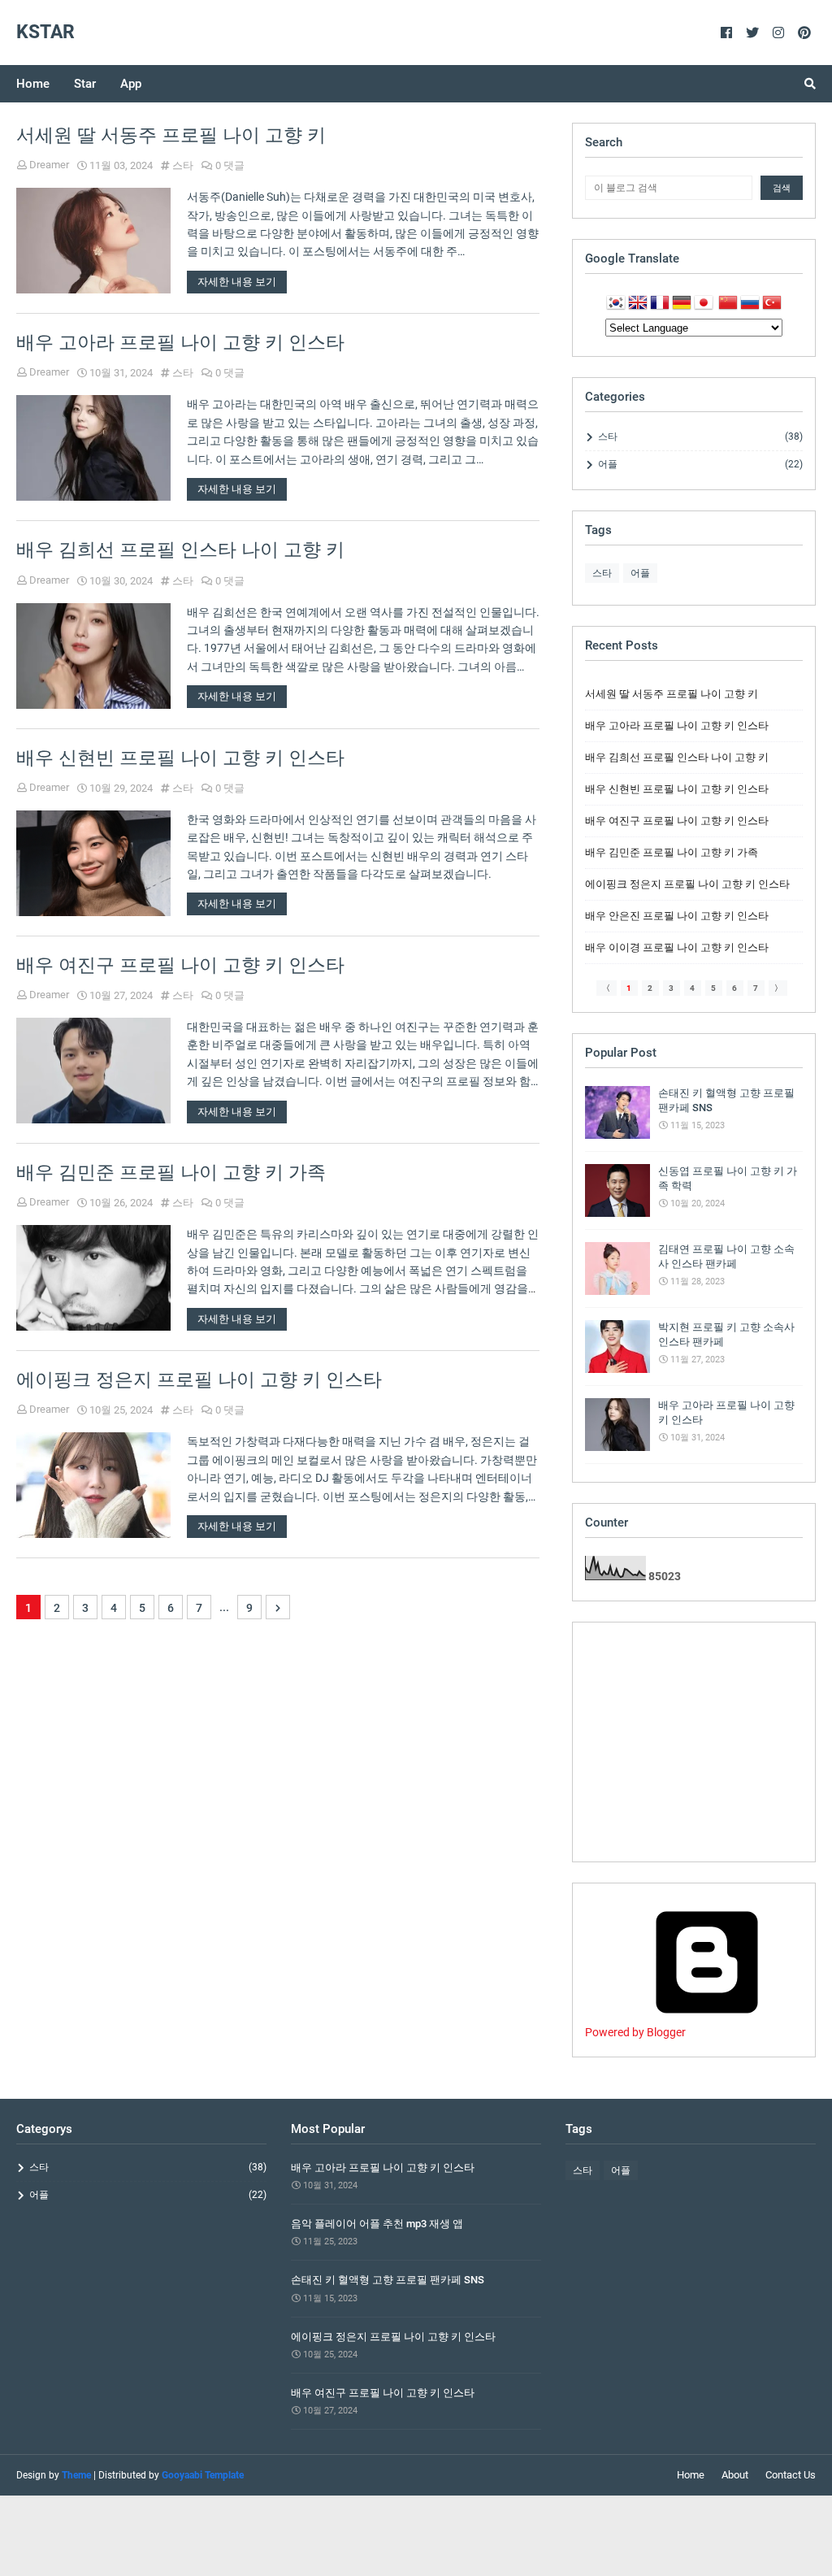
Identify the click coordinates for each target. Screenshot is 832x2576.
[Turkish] (772, 305)
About (735, 2475)
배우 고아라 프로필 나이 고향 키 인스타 (180, 343)
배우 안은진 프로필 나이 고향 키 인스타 (677, 916)
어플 (700, 464)
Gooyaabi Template (203, 2475)
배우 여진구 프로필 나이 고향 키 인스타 (180, 965)
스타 (183, 165)
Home (691, 2475)
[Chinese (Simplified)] (728, 305)
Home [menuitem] (33, 84)
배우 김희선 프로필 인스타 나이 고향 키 (180, 550)
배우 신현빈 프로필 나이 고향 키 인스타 (180, 758)
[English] (638, 305)
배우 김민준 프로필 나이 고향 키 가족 (171, 1173)
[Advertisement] (694, 1742)
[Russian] (750, 305)
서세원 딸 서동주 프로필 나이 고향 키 (171, 135)
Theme (76, 2475)
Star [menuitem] (85, 84)
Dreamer (49, 165)
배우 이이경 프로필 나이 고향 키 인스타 (677, 947)
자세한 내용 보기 (237, 282)
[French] (660, 305)
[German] (682, 305)
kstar (45, 32)
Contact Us (791, 2475)
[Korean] (616, 305)
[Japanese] (706, 305)
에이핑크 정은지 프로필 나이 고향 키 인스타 (199, 1380)
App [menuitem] (131, 84)
